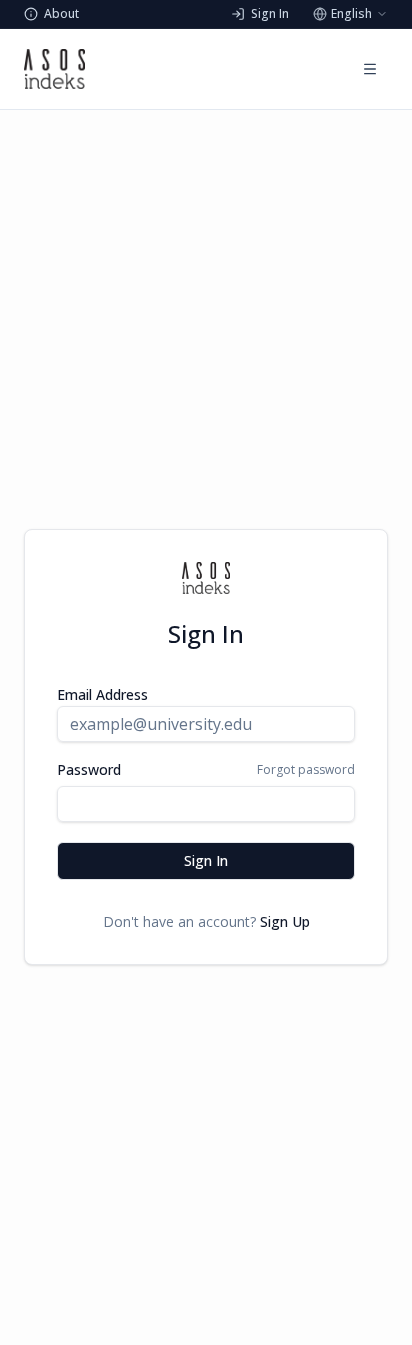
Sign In (206, 860)
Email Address (102, 694)
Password (89, 770)
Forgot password (306, 770)
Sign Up (285, 921)
